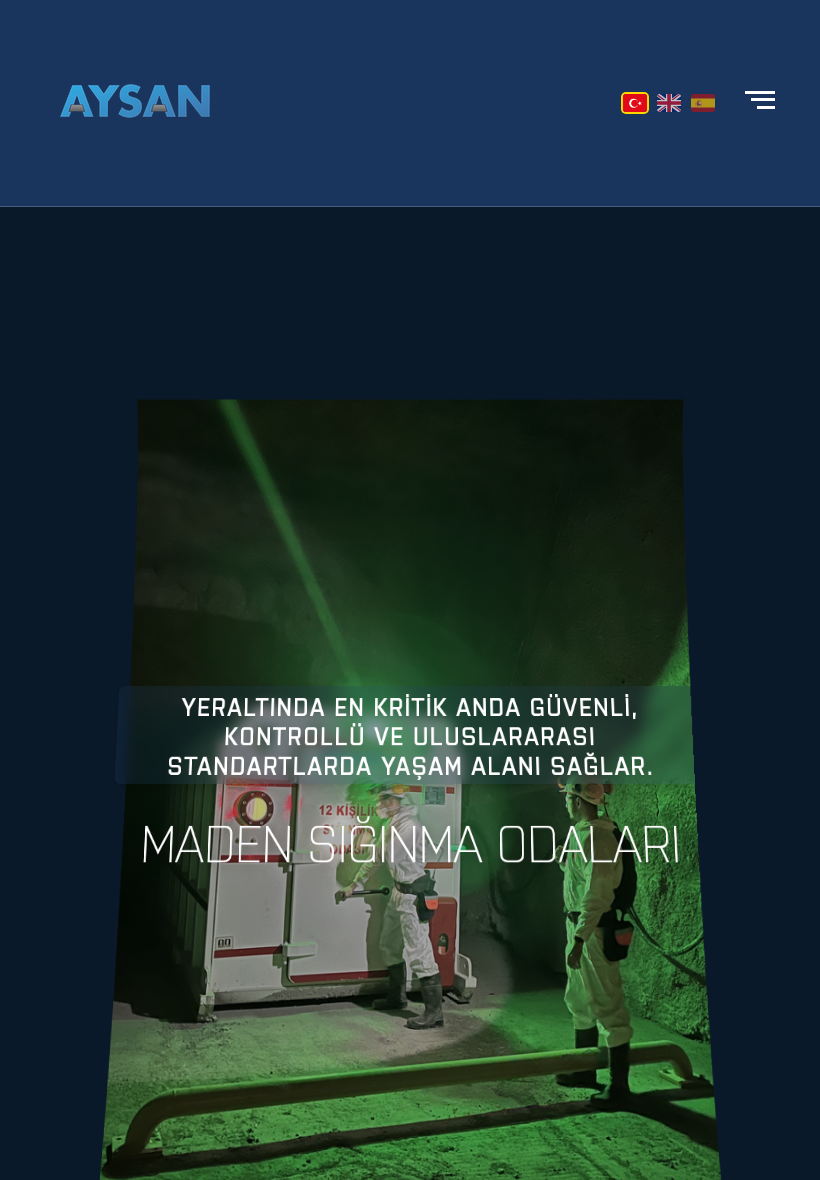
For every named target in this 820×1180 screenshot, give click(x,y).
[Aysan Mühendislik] (135, 103)
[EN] (669, 103)
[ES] (703, 103)
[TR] (635, 103)
